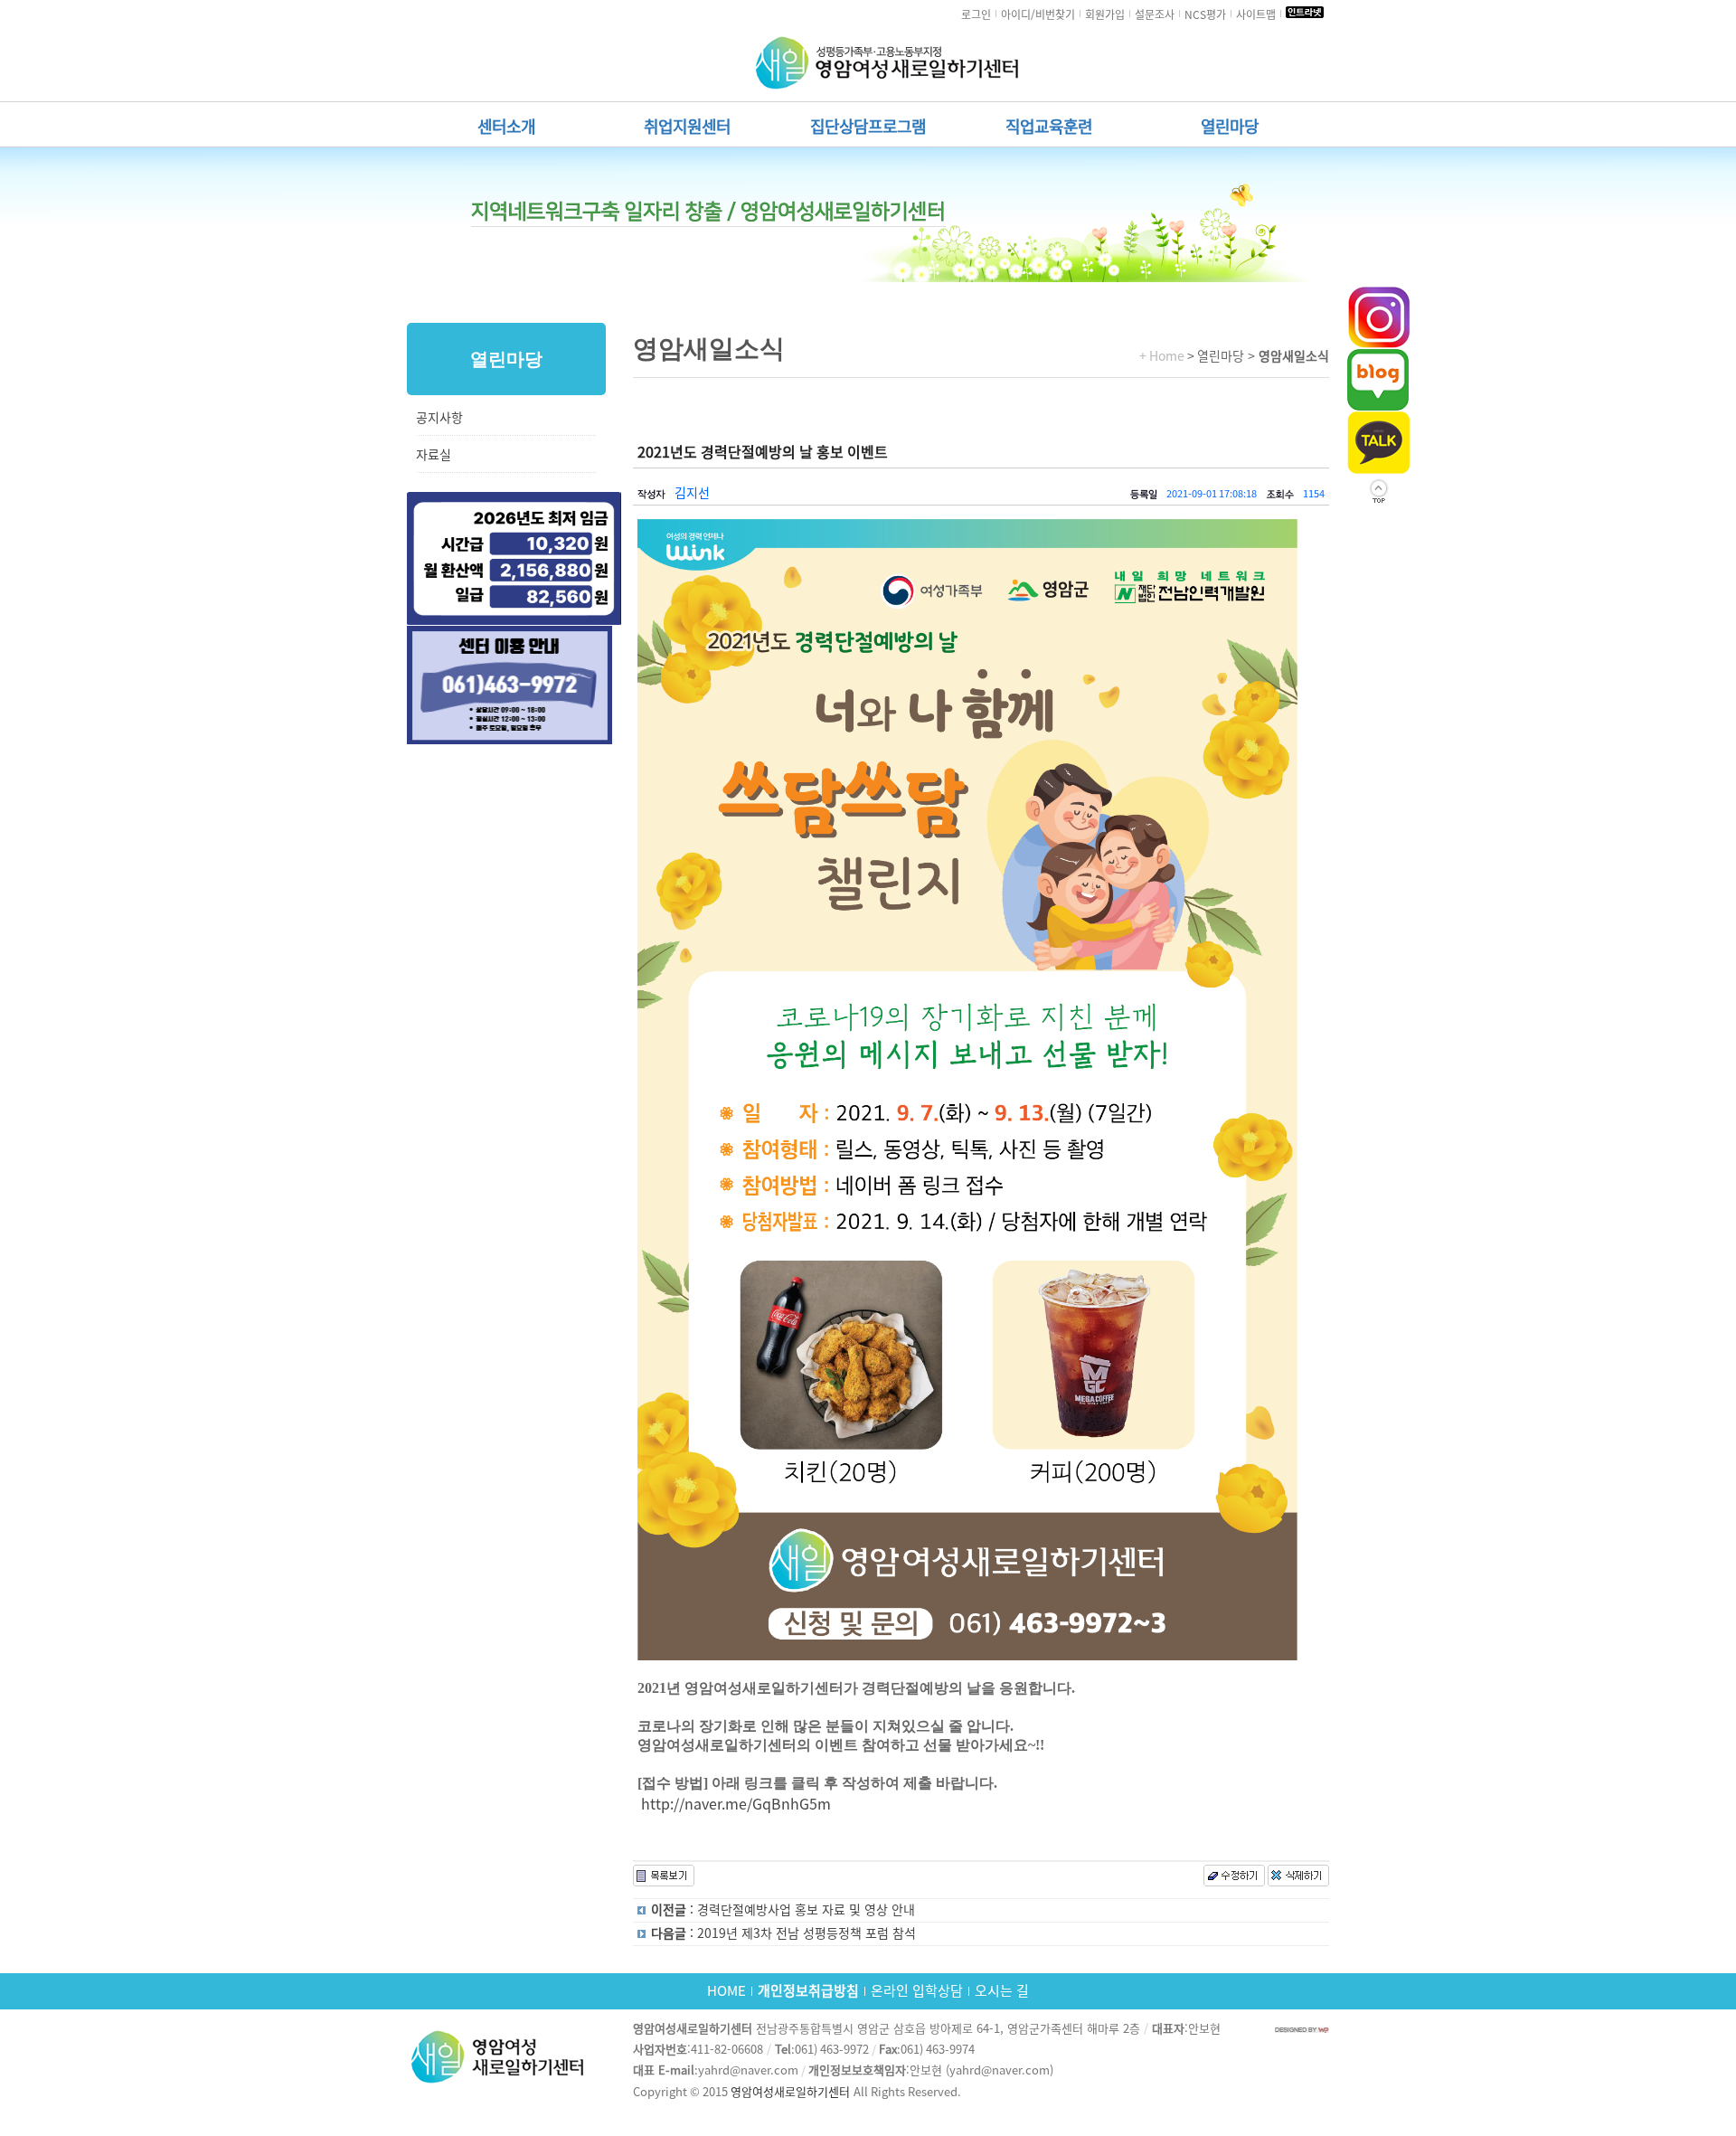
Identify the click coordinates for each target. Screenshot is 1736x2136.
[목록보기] (664, 1876)
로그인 (976, 14)
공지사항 (439, 418)
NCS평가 (1205, 14)
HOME (726, 1991)
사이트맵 (1256, 14)
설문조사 (1155, 14)
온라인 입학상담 (917, 1991)
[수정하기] (1234, 1882)
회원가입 (1105, 14)
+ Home (1162, 356)
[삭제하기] (1298, 1882)
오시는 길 (1002, 1991)
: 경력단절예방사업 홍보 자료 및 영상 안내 (783, 1910)
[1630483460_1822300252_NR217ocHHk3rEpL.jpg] (967, 1090)
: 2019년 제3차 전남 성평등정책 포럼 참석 (783, 1933)
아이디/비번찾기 (1038, 14)
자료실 (434, 455)
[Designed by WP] (1302, 2029)
